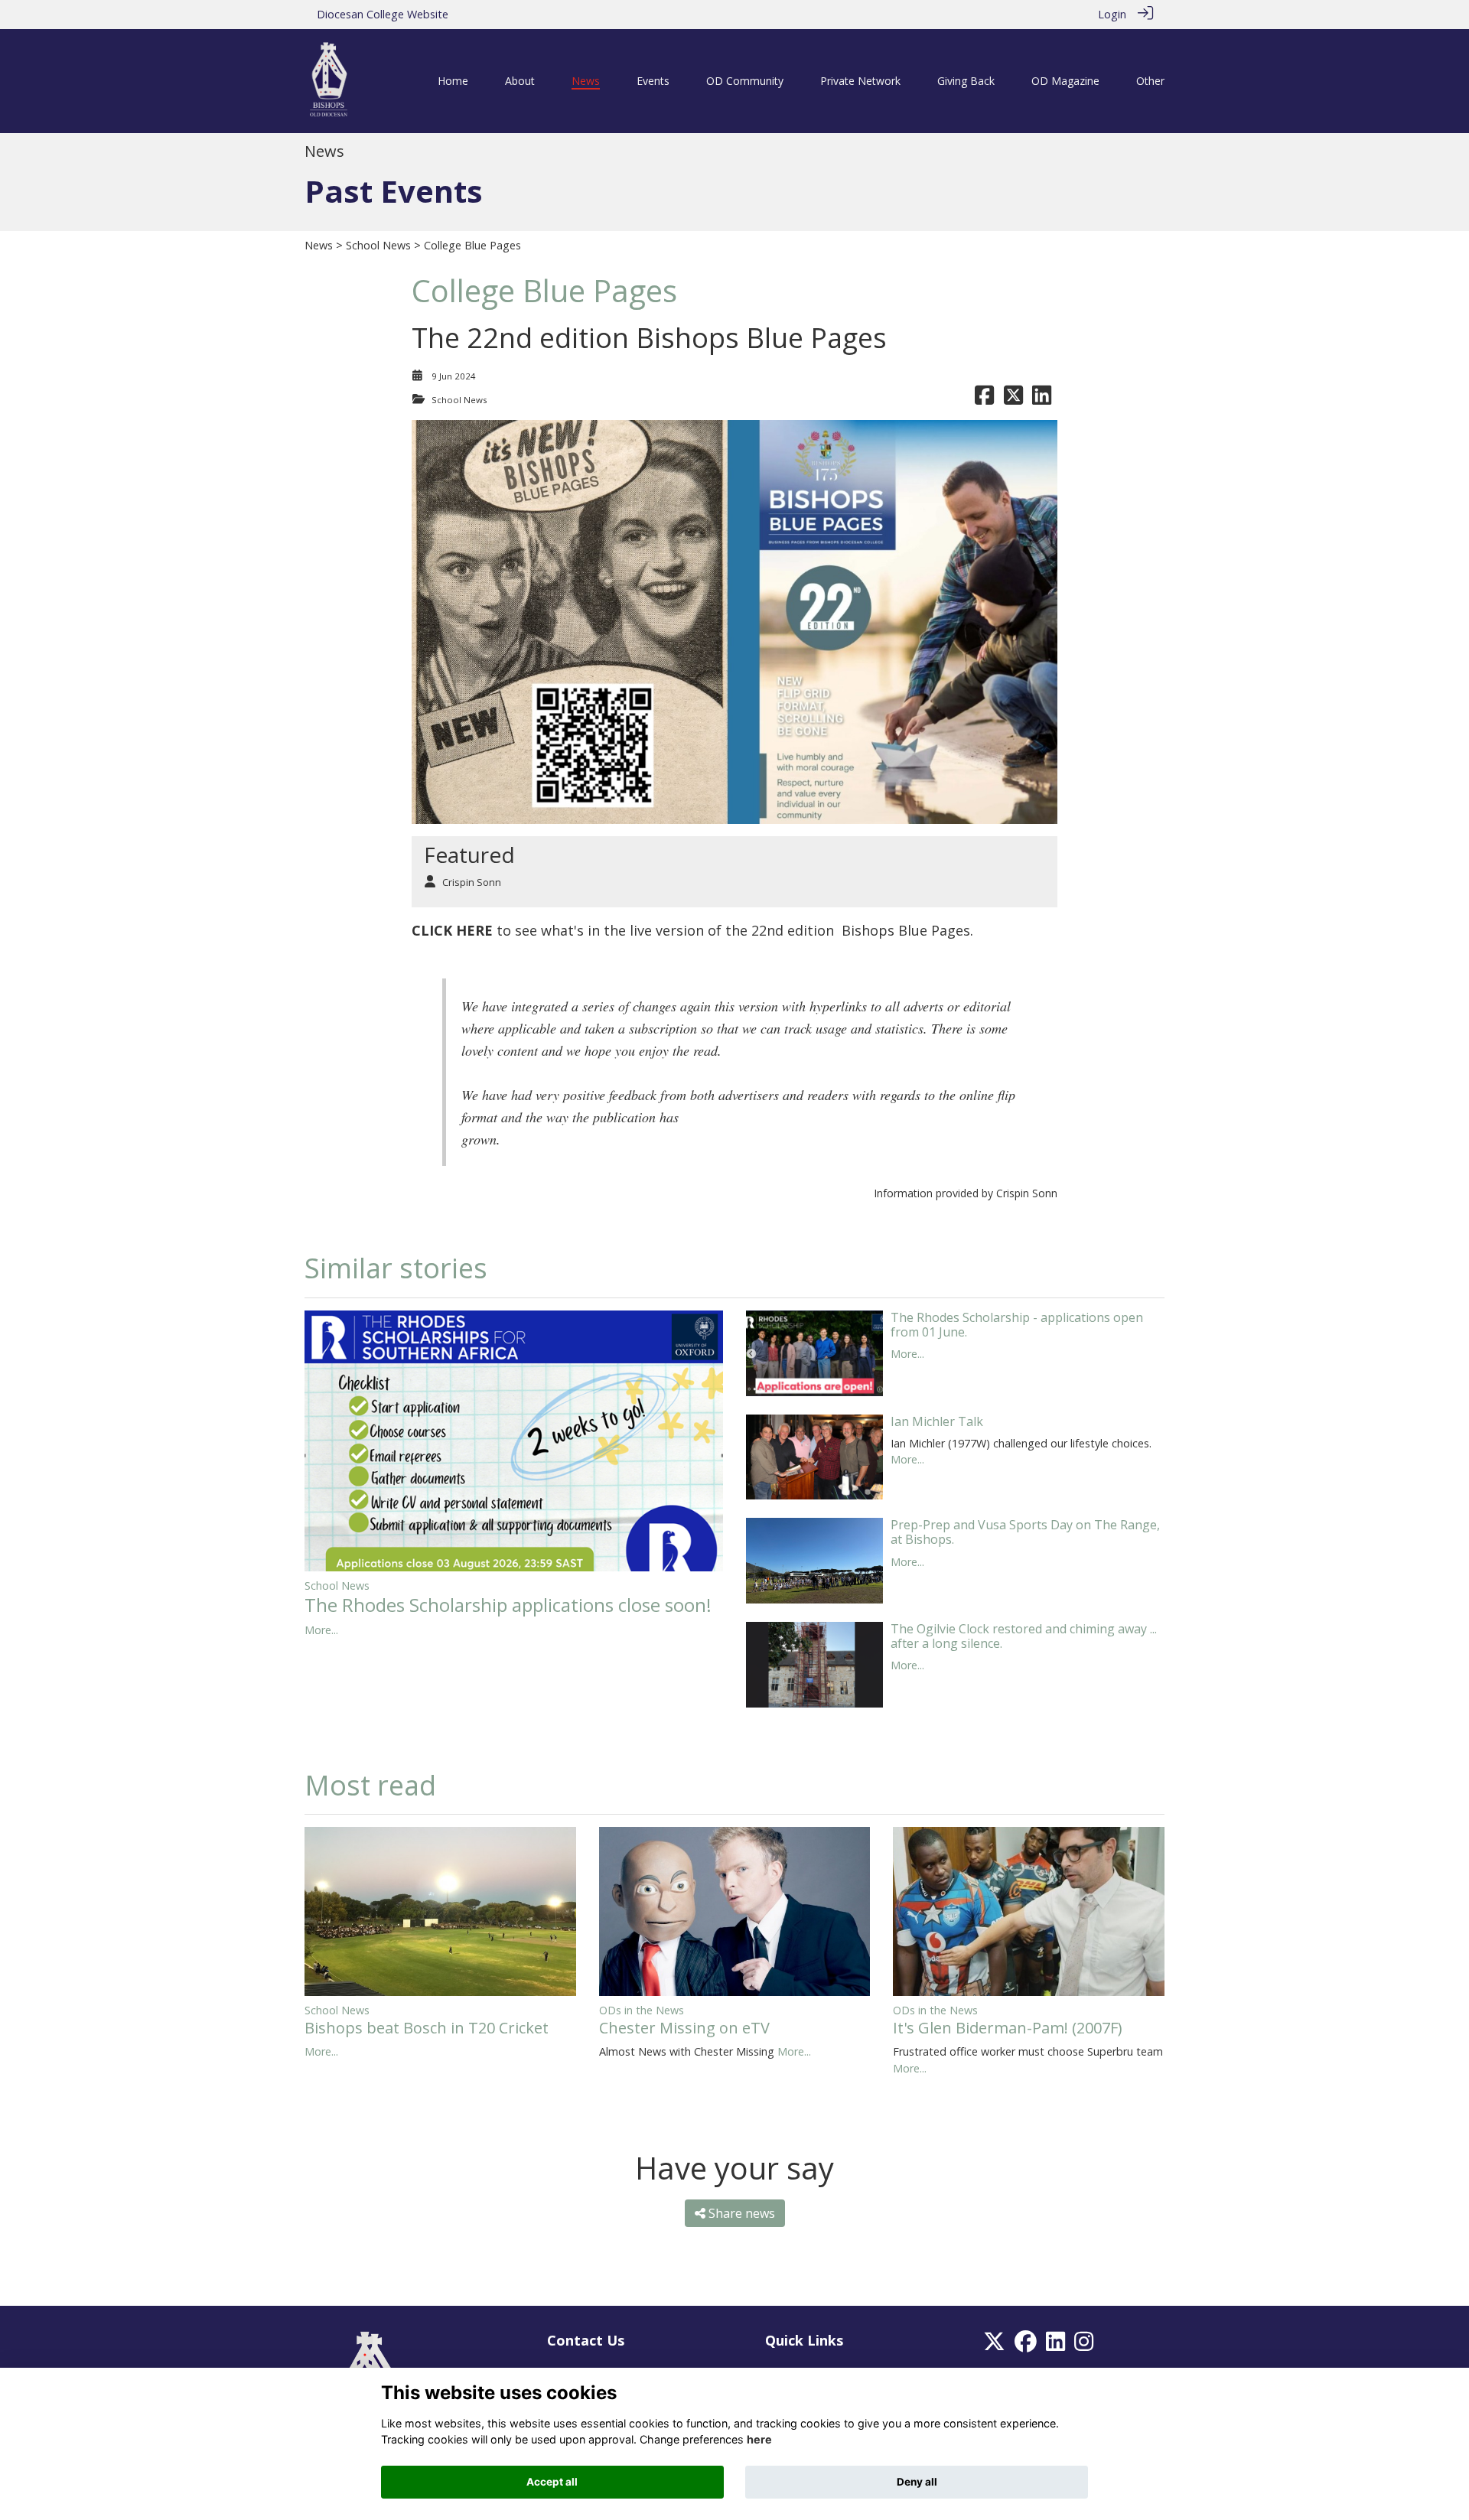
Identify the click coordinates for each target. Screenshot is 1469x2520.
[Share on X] (1013, 400)
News (319, 245)
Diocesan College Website (383, 14)
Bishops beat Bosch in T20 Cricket (427, 2028)
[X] (994, 2345)
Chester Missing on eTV (684, 2028)
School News (378, 245)
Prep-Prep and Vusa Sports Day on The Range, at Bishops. (1025, 1532)
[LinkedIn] (1055, 2345)
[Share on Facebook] (984, 400)
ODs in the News (642, 2010)
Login (1112, 14)
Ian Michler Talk (937, 1421)
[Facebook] (1026, 2345)
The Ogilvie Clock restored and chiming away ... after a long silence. (1024, 1636)
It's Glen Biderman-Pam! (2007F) (1008, 2028)
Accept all (552, 2482)
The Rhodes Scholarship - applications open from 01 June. (1017, 1325)
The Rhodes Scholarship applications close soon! (508, 1605)
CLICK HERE (452, 930)
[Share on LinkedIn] (1042, 400)
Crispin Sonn (472, 882)
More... (321, 1630)
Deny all (917, 2482)
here (759, 2439)
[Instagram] (1084, 2345)
